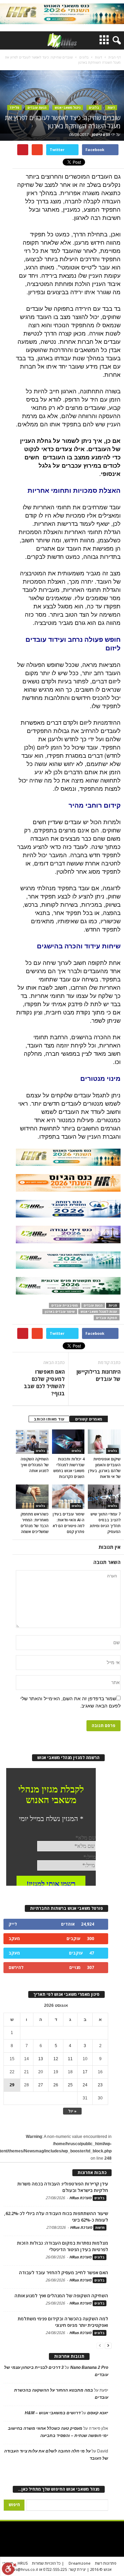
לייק (13, 1924)
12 (56, 2059)
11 (70, 2059)
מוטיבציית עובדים (65, 1305)
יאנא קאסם (98, 2413)
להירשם (16, 1967)
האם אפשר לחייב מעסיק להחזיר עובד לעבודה (64, 2272)
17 (85, 2072)
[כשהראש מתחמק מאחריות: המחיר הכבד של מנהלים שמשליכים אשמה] (32, 1497)
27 (41, 2085)
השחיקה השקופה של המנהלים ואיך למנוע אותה (35, 1465)
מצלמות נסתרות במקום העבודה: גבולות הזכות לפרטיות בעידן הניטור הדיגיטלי (63, 2246)
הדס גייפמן (101, 134)
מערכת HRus (80, 2198)
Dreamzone (80, 2563)
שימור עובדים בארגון (60, 1312)
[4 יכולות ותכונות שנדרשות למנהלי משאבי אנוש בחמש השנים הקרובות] (68, 1442)
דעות (111, 108)
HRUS (23, 2563)
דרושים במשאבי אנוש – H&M (53, 2413)
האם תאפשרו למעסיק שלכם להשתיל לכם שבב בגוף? (44, 1382)
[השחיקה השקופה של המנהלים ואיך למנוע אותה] (32, 1442)
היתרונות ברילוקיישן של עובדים (99, 1375)
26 (56, 2085)
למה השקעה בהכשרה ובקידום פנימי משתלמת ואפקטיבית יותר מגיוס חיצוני (63, 2322)
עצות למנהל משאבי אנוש (99, 1312)
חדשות (100, 2228)
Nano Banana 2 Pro (89, 2367)
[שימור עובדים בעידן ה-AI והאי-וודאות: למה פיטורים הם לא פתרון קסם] (68, 1497)
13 (41, 2059)
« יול (72, 2111)
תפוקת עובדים (107, 1318)
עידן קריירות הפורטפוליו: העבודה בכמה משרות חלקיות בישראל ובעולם (63, 2187)
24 (85, 2085)
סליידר (14, 108)
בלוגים (94, 108)
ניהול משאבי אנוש (68, 108)
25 (70, 2085)
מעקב (14, 1939)
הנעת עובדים (37, 108)
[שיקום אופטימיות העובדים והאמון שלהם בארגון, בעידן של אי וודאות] (104, 1442)
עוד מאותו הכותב (49, 1419)
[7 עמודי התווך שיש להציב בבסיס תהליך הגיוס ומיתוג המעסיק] (104, 1497)
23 (100, 2085)
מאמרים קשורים (89, 1419)
